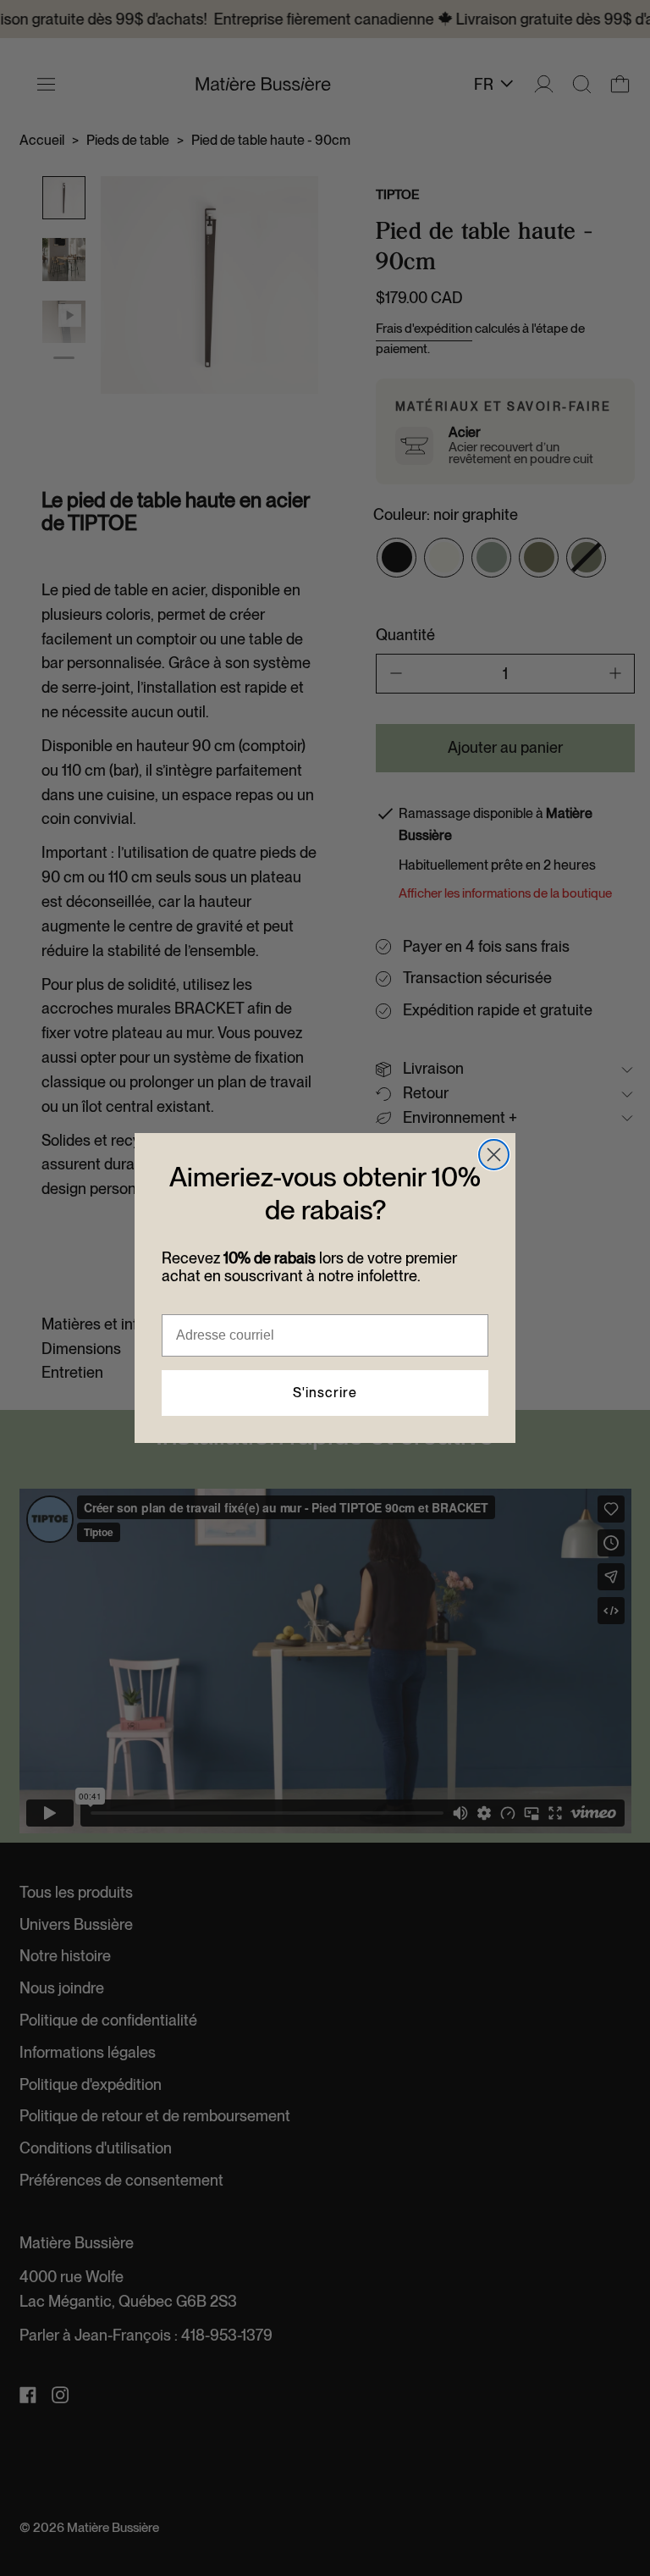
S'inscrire (325, 1393)
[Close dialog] (494, 1155)
